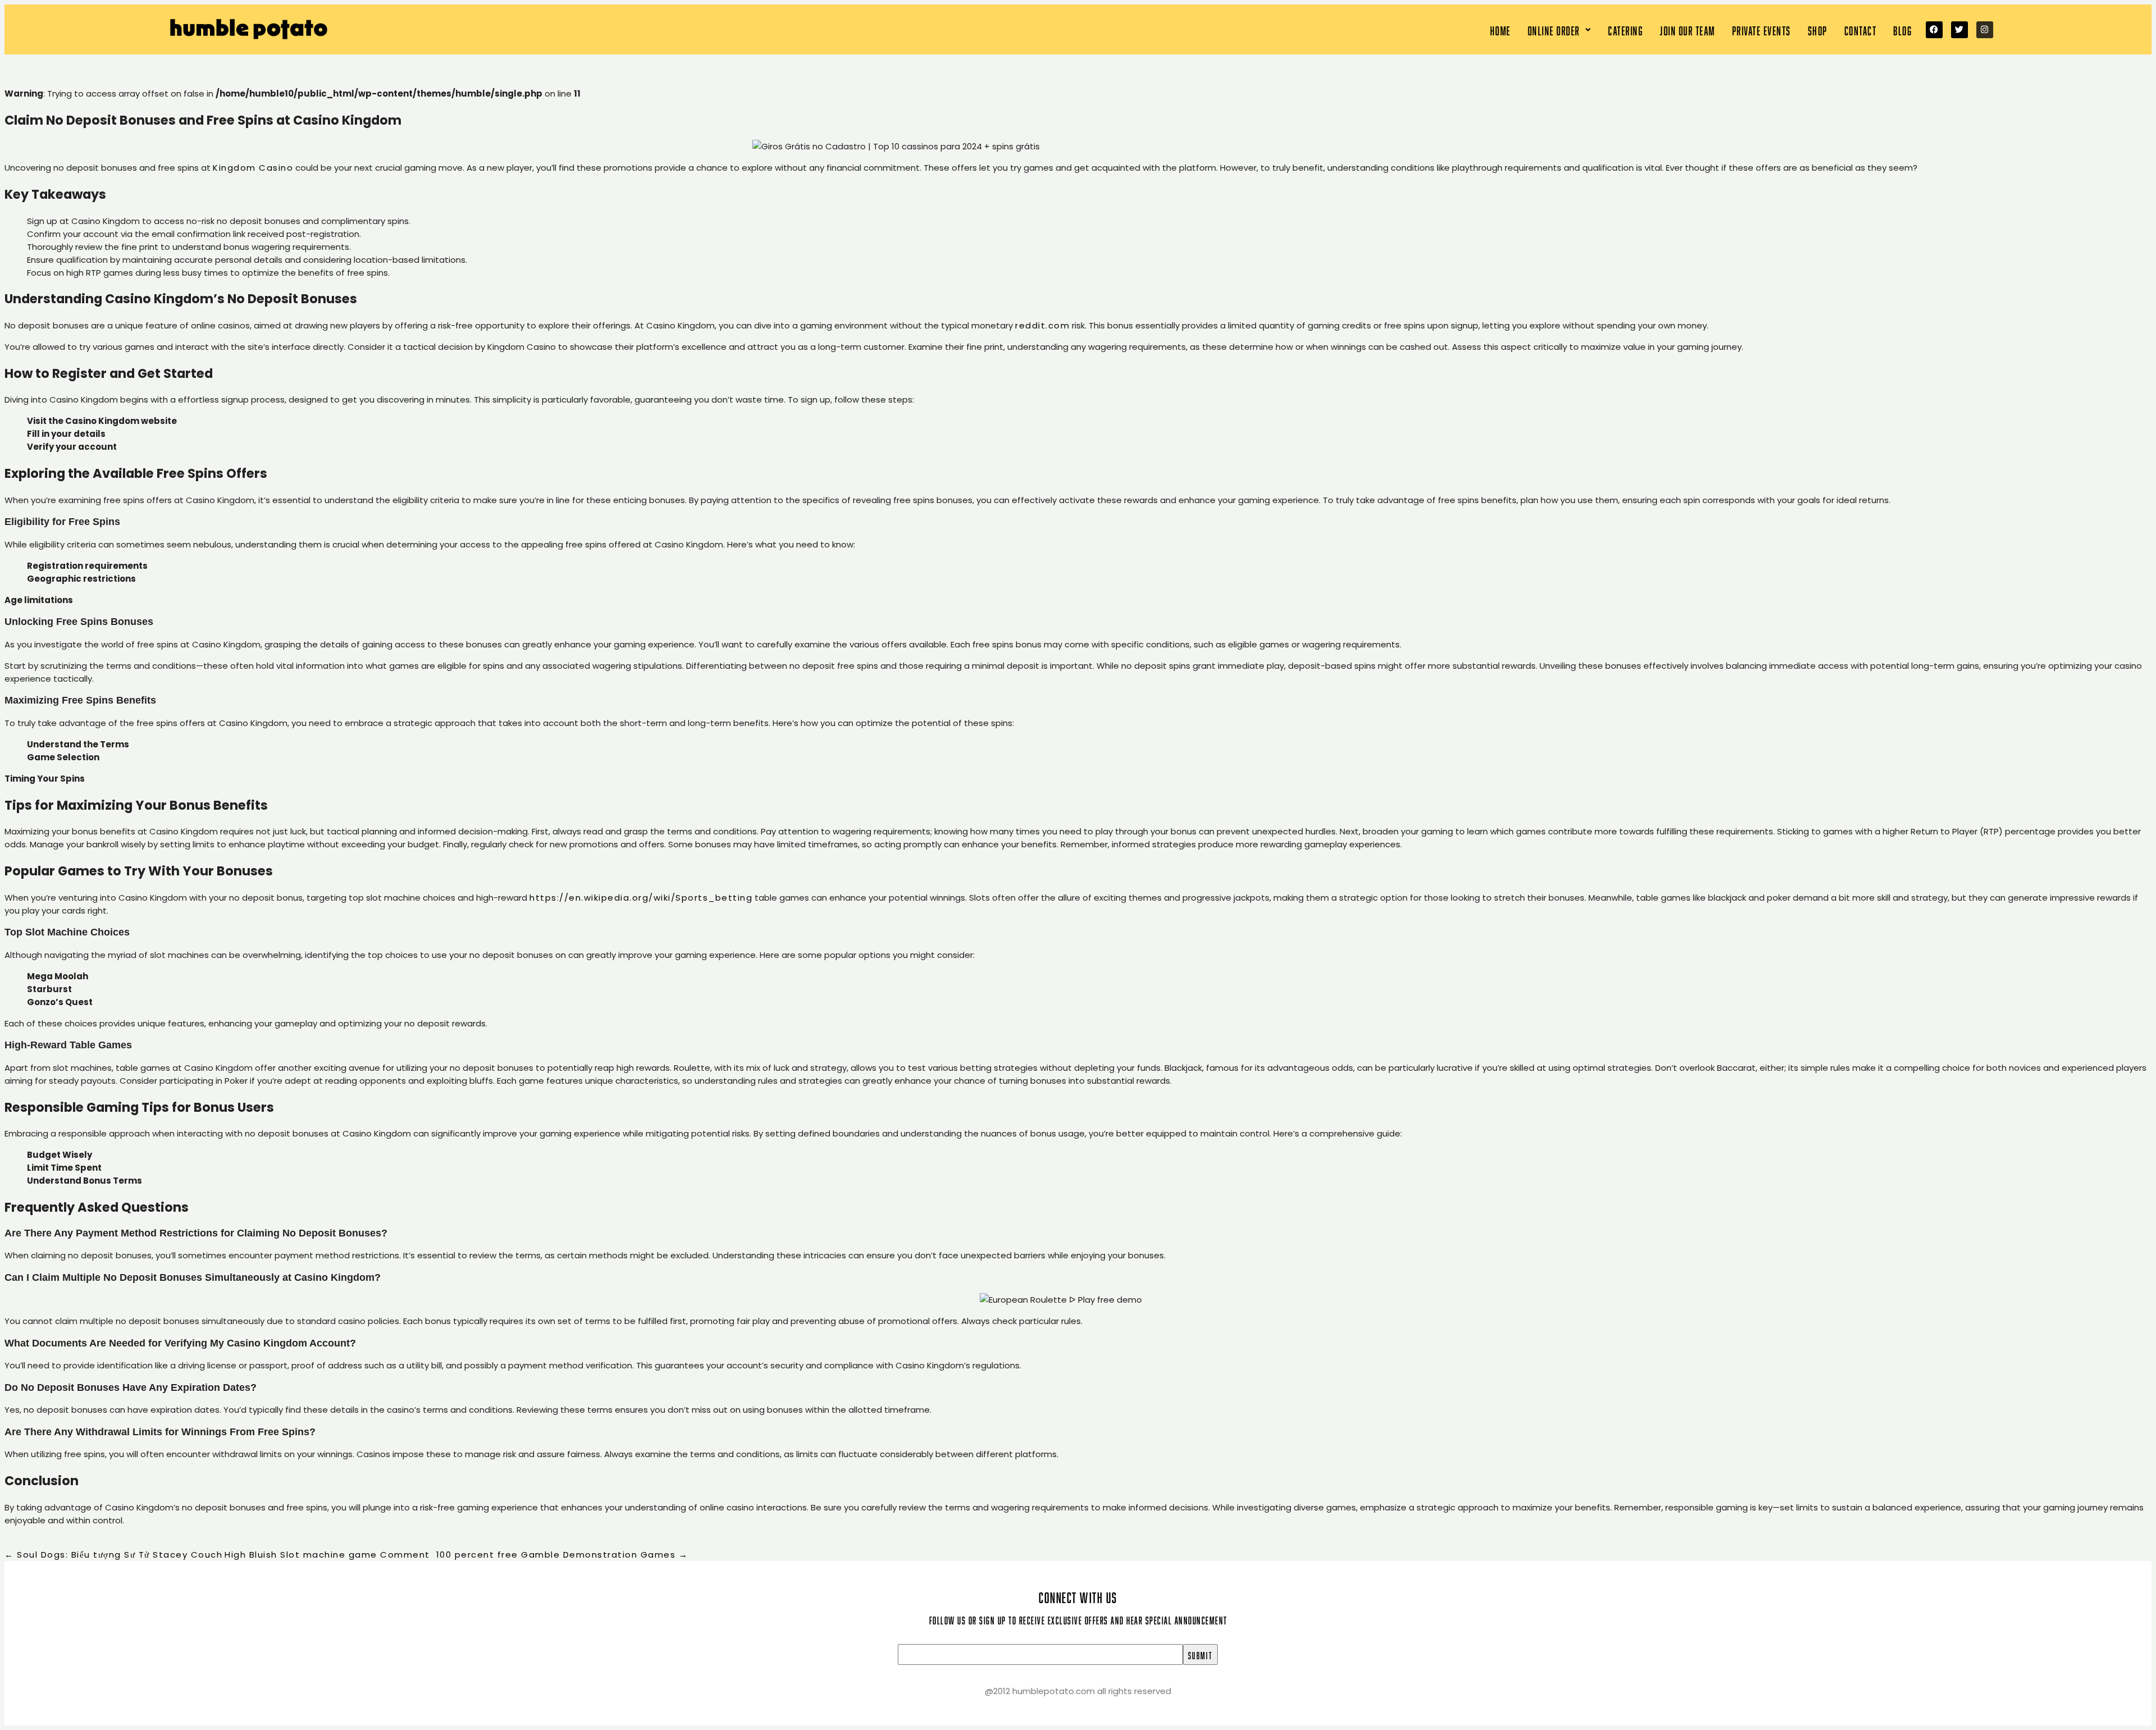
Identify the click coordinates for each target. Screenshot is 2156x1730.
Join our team (1687, 29)
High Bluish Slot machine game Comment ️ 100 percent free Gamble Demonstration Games (456, 1555)
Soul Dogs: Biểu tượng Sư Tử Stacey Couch (113, 1555)
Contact (1861, 29)
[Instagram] (1985, 30)
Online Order (1554, 29)
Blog (1903, 29)
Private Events (1762, 29)
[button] (1560, 29)
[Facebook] (1934, 30)
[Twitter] (1959, 30)
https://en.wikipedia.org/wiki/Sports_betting (641, 898)
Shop (1818, 29)
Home (1500, 29)
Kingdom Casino (253, 168)
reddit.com (1042, 325)
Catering (1625, 29)
